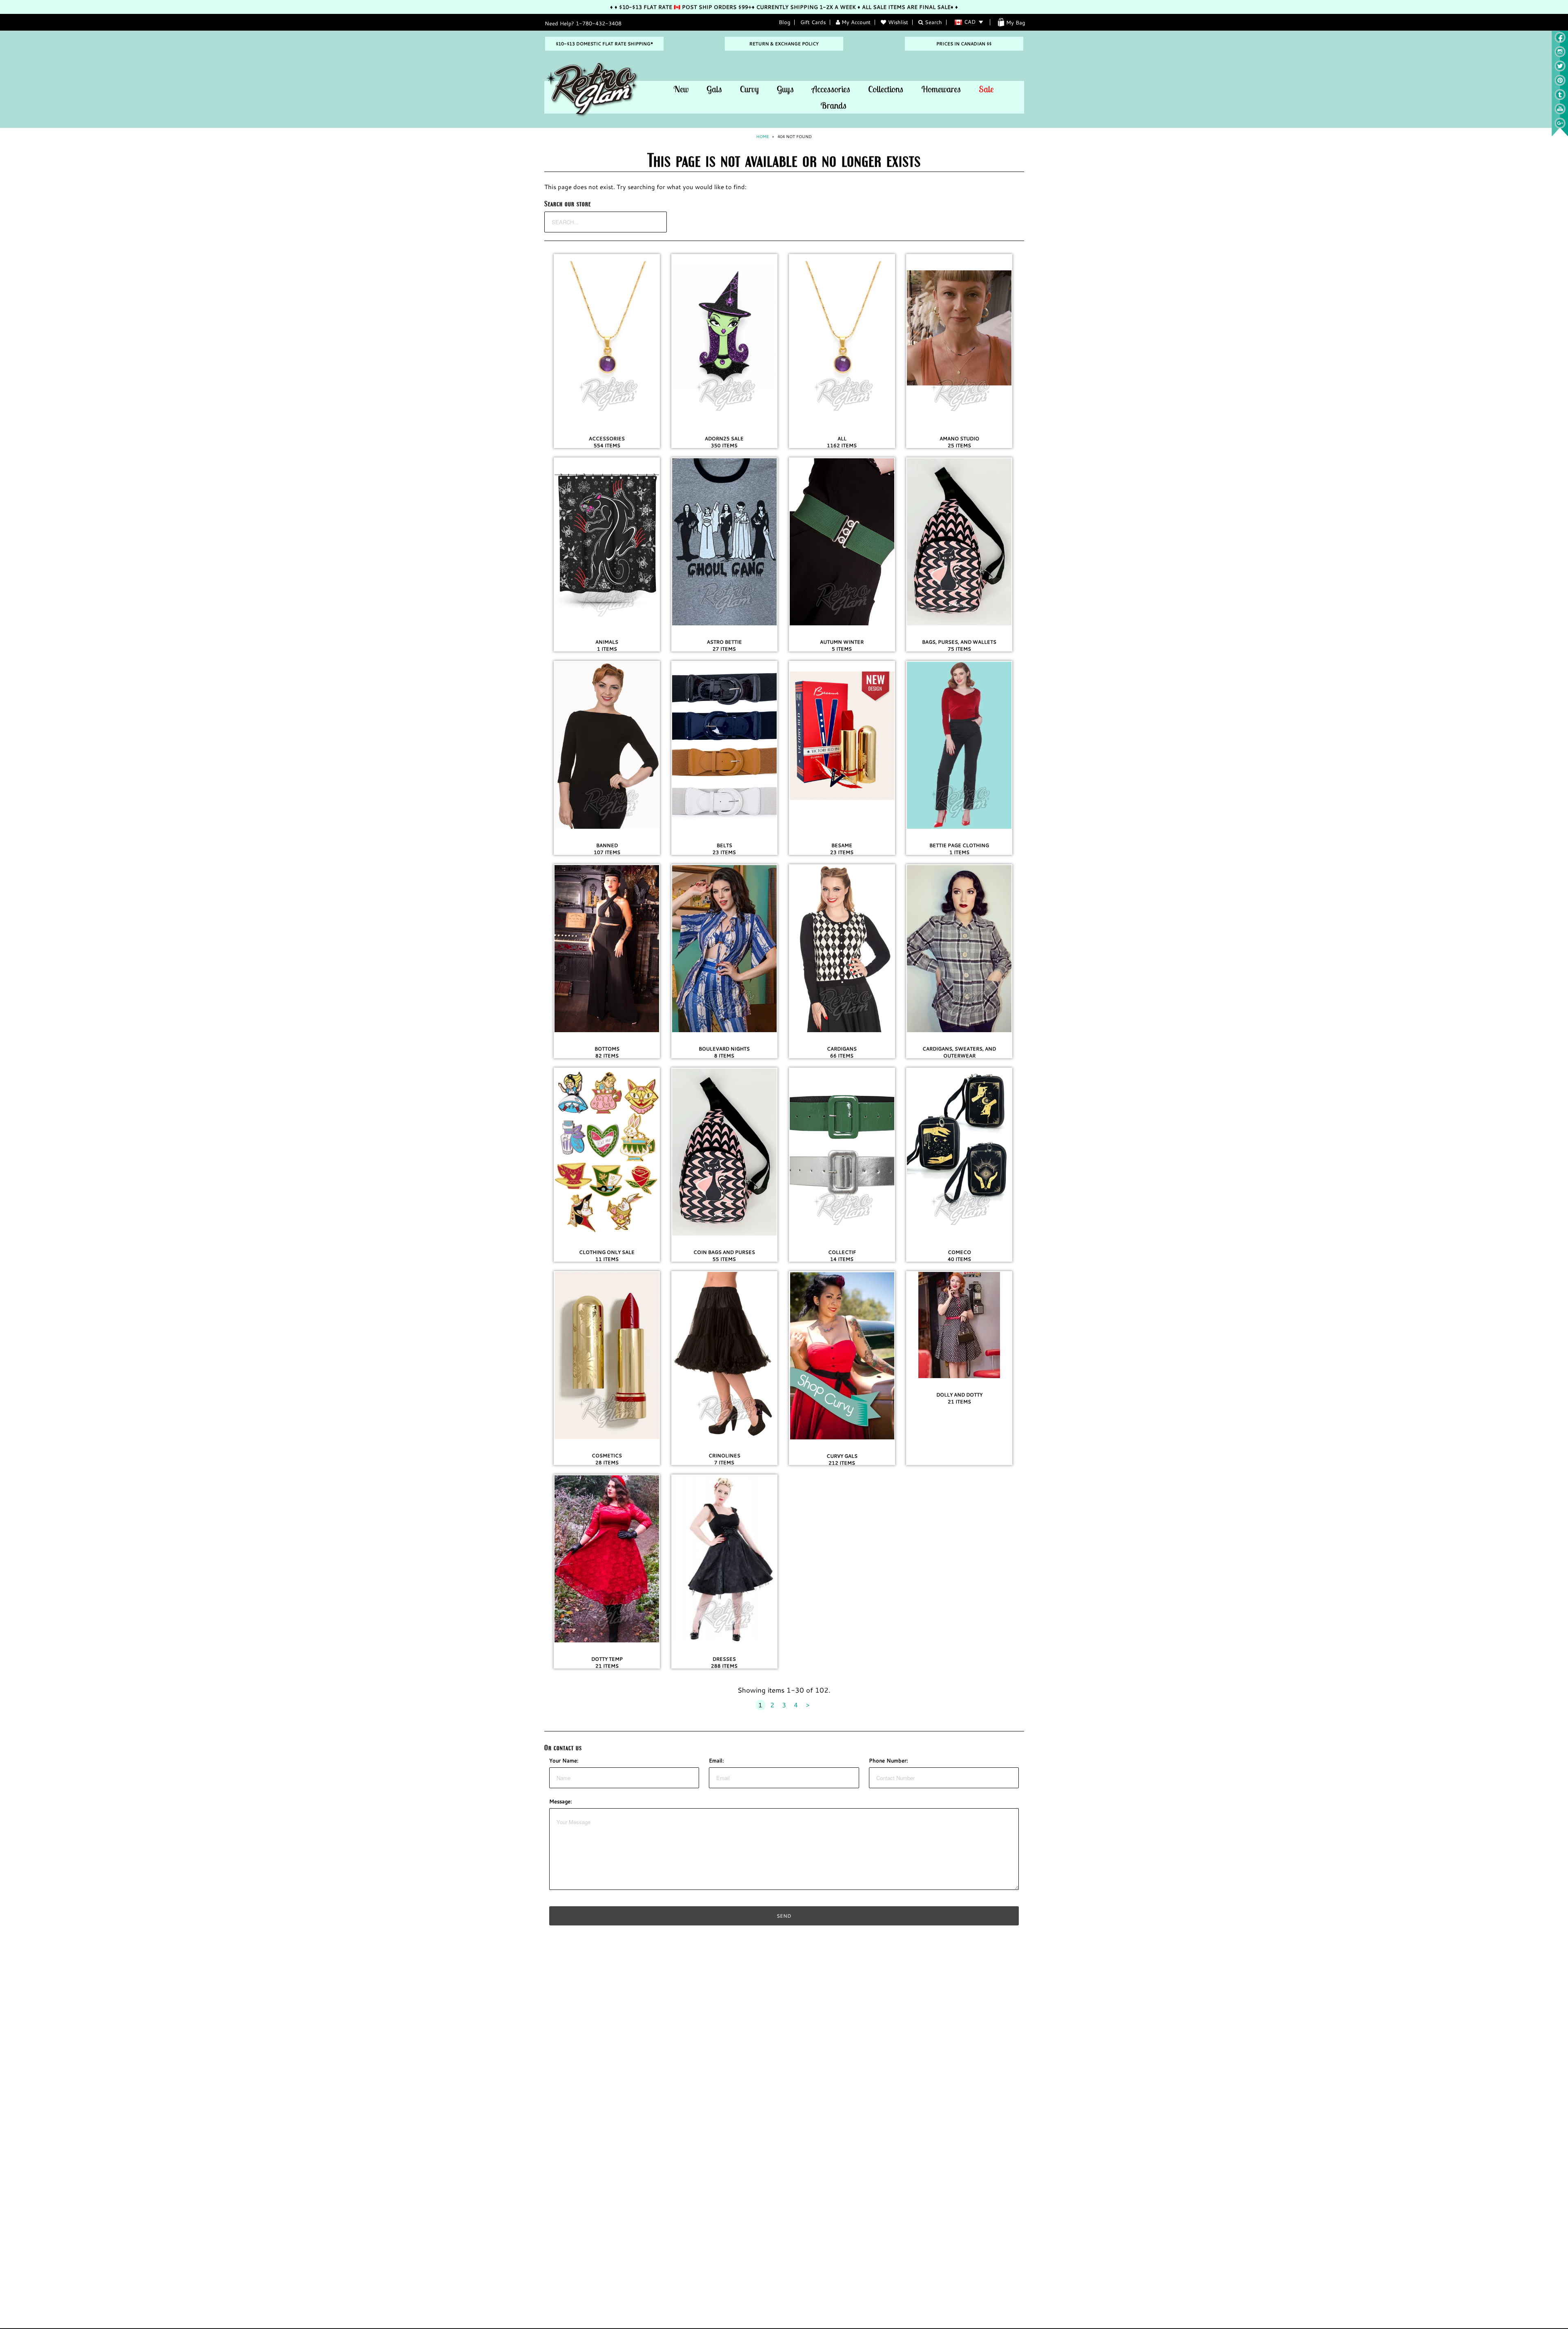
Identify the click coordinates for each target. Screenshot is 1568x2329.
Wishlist (898, 22)
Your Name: (564, 1760)
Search (933, 22)
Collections (886, 89)
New (681, 89)
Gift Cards (813, 22)
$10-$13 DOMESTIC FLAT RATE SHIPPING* (604, 44)
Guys (785, 89)
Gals (714, 89)
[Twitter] (1560, 69)
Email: (716, 1760)
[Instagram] (1560, 55)
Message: (561, 1801)
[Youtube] (1560, 112)
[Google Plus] (1560, 127)
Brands (833, 105)
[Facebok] (1560, 41)
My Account (855, 22)
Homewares (941, 89)
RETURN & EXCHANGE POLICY (784, 44)
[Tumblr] (1560, 98)
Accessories (831, 89)
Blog (784, 22)
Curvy (749, 89)
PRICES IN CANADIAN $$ (964, 44)
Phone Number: (889, 1760)
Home (763, 137)
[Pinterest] (1560, 84)
